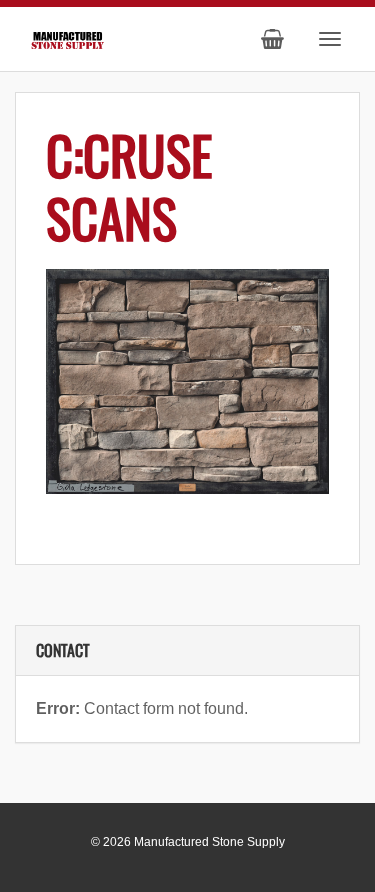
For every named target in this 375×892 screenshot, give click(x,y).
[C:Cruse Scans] (187, 381)
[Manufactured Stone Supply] (67, 37)
